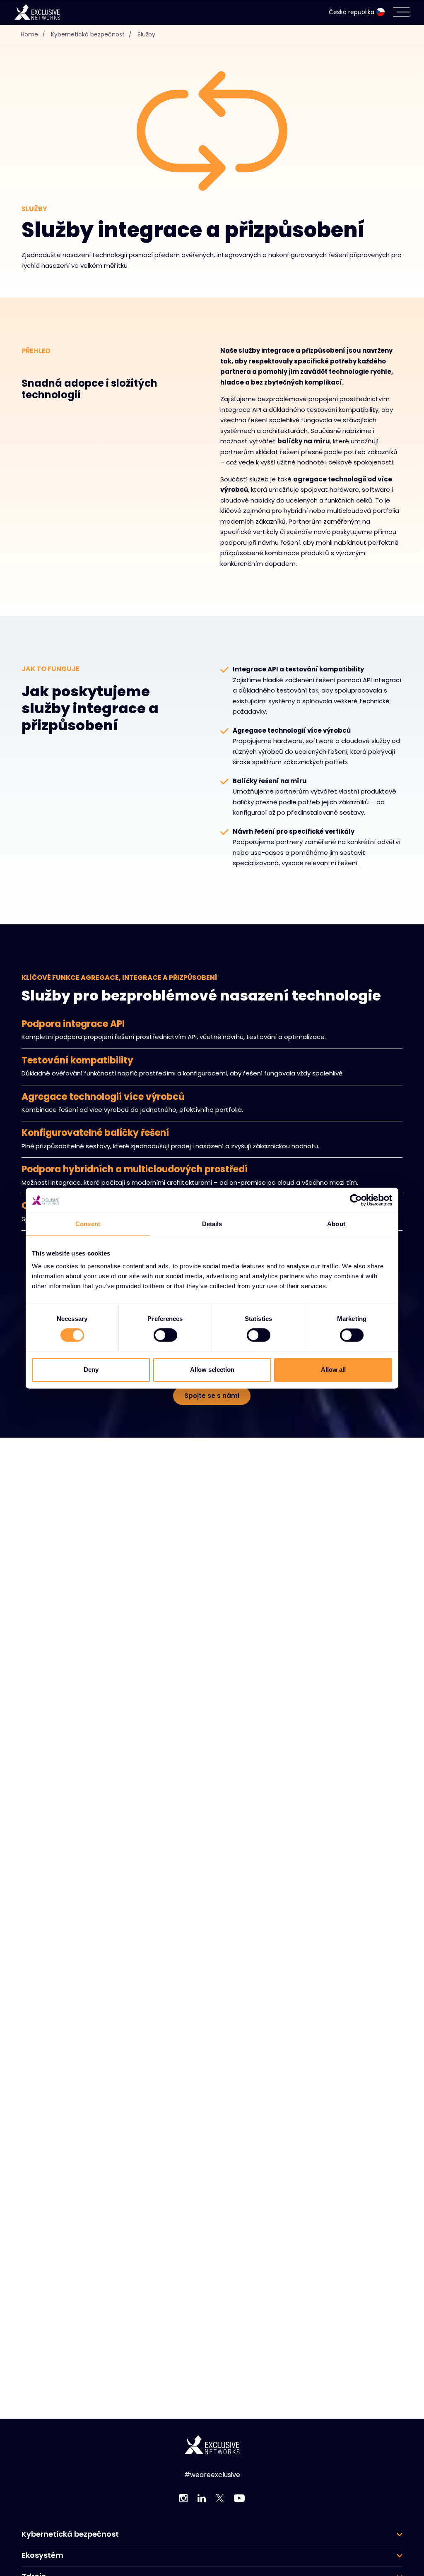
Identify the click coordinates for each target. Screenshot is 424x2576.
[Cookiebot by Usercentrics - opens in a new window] (356, 1200)
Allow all (333, 1370)
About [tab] (336, 1224)
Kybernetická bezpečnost (91, 34)
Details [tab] (212, 1224)
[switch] (165, 1335)
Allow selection (212, 1370)
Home (33, 34)
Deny (91, 1370)
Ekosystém (42, 2555)
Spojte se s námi (212, 1396)
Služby (146, 34)
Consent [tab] (88, 1224)
